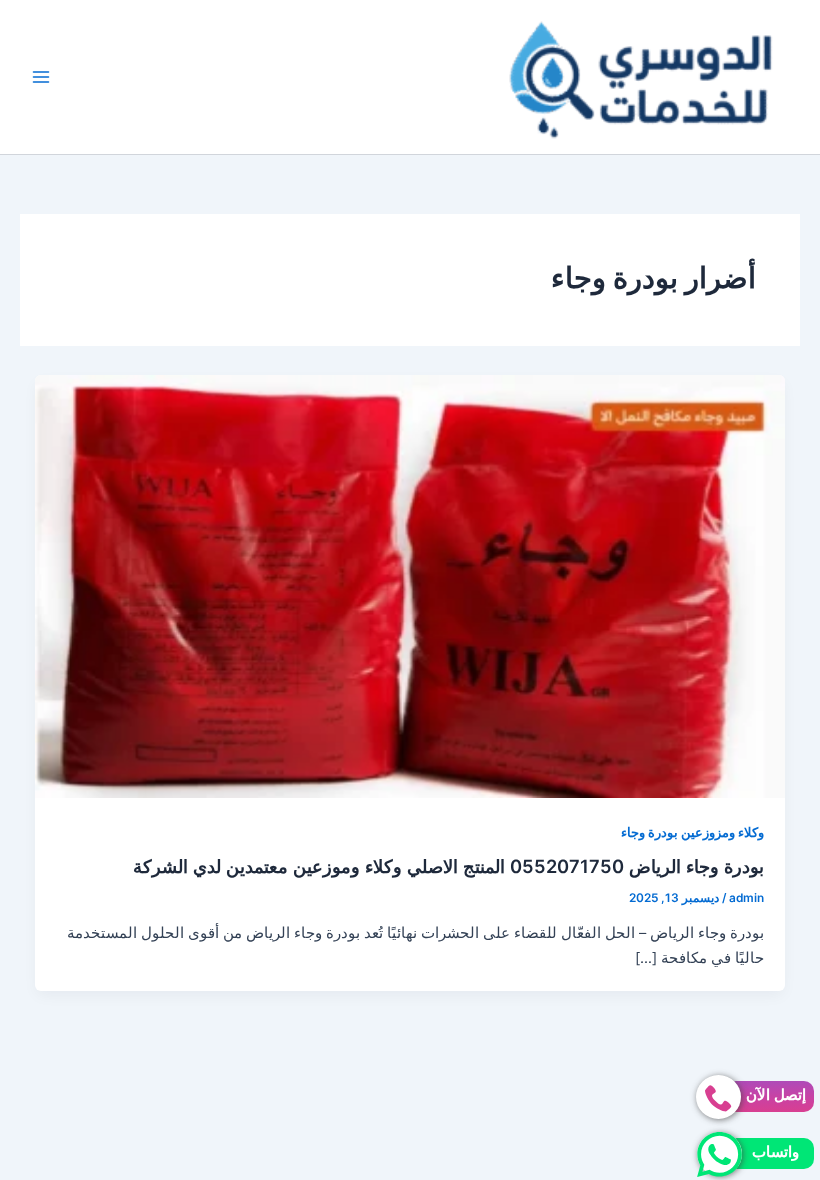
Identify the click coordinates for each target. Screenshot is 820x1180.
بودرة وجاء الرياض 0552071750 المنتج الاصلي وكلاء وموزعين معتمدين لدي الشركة (448, 866)
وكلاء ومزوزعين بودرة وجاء (692, 832)
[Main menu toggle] (41, 77)
